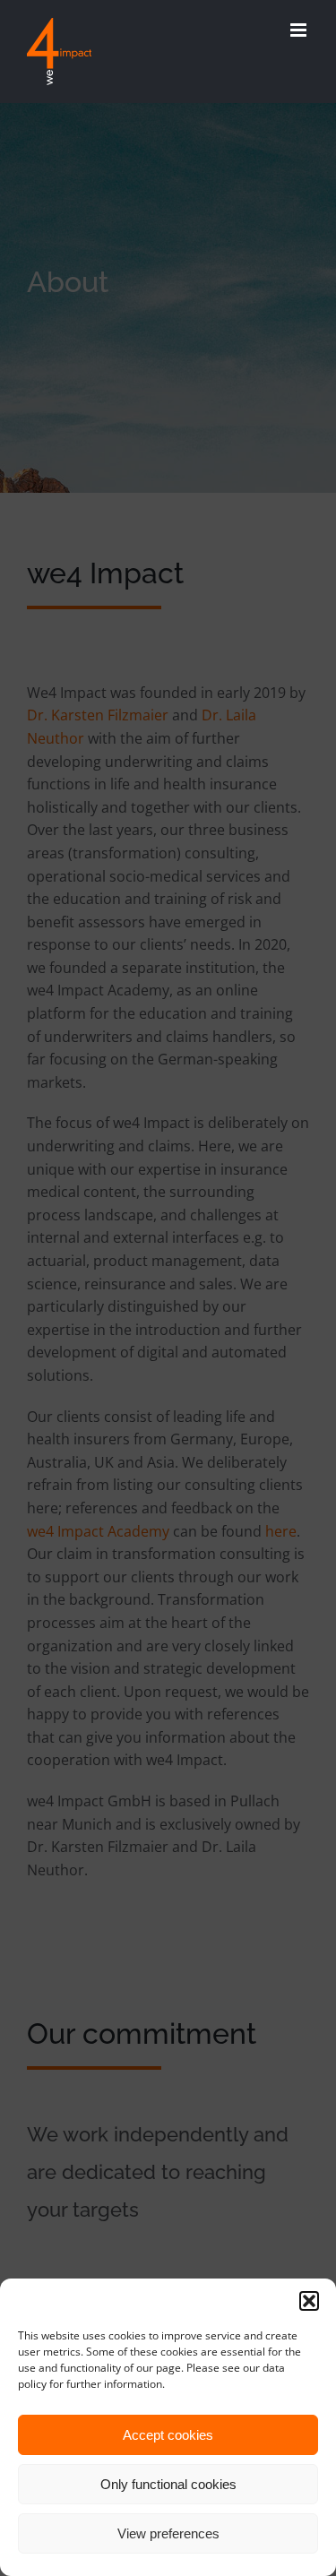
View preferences (168, 2533)
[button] (309, 2301)
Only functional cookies (168, 2484)
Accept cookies (168, 2435)
